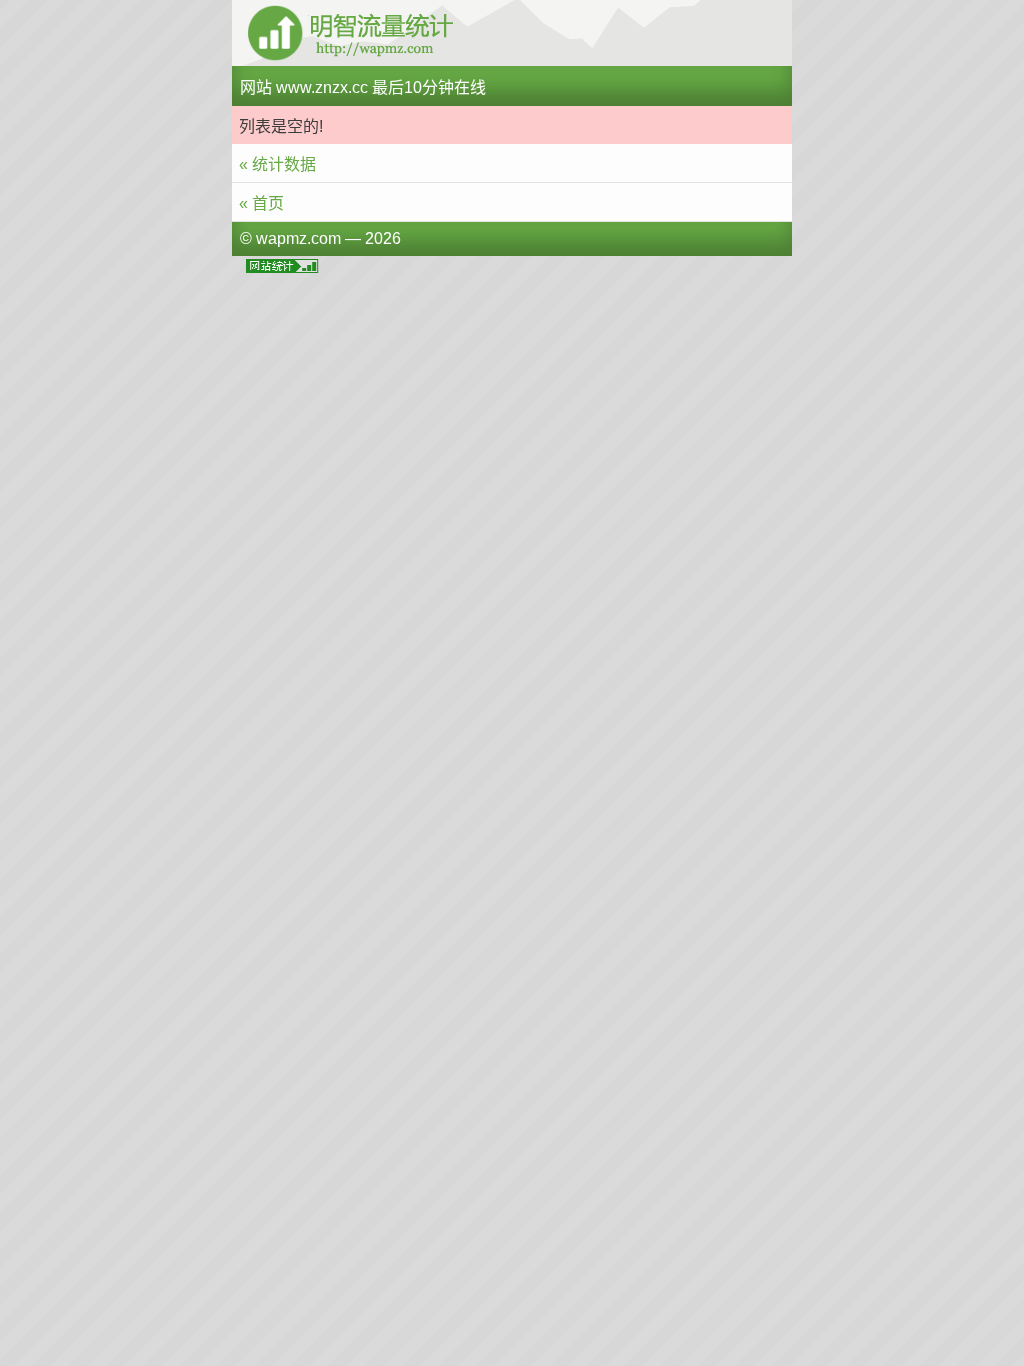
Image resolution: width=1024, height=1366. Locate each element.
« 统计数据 (277, 164)
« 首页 (261, 203)
